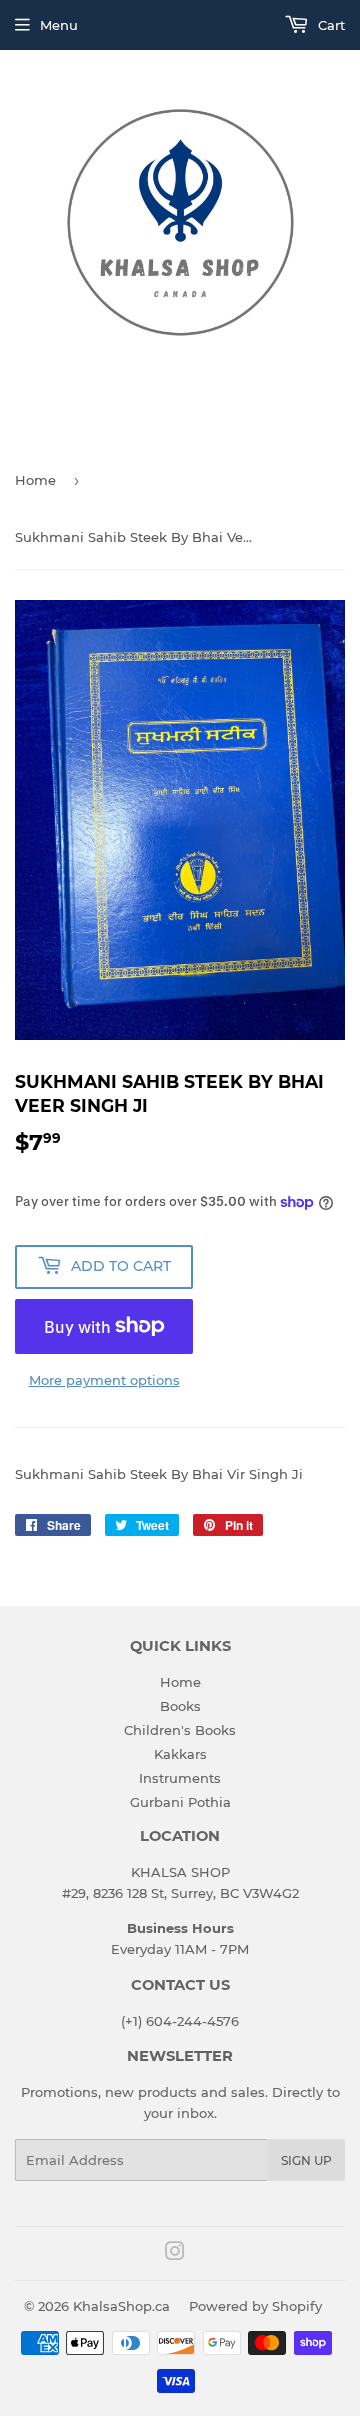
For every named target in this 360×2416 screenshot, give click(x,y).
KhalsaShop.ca (121, 2306)
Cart (329, 25)
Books (180, 1706)
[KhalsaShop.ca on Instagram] (175, 2254)
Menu (59, 25)
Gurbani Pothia (180, 1802)
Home (35, 480)
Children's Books (180, 1730)
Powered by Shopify (255, 2306)
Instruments (180, 1778)
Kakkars (180, 1754)
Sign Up (306, 2160)
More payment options (104, 1380)
